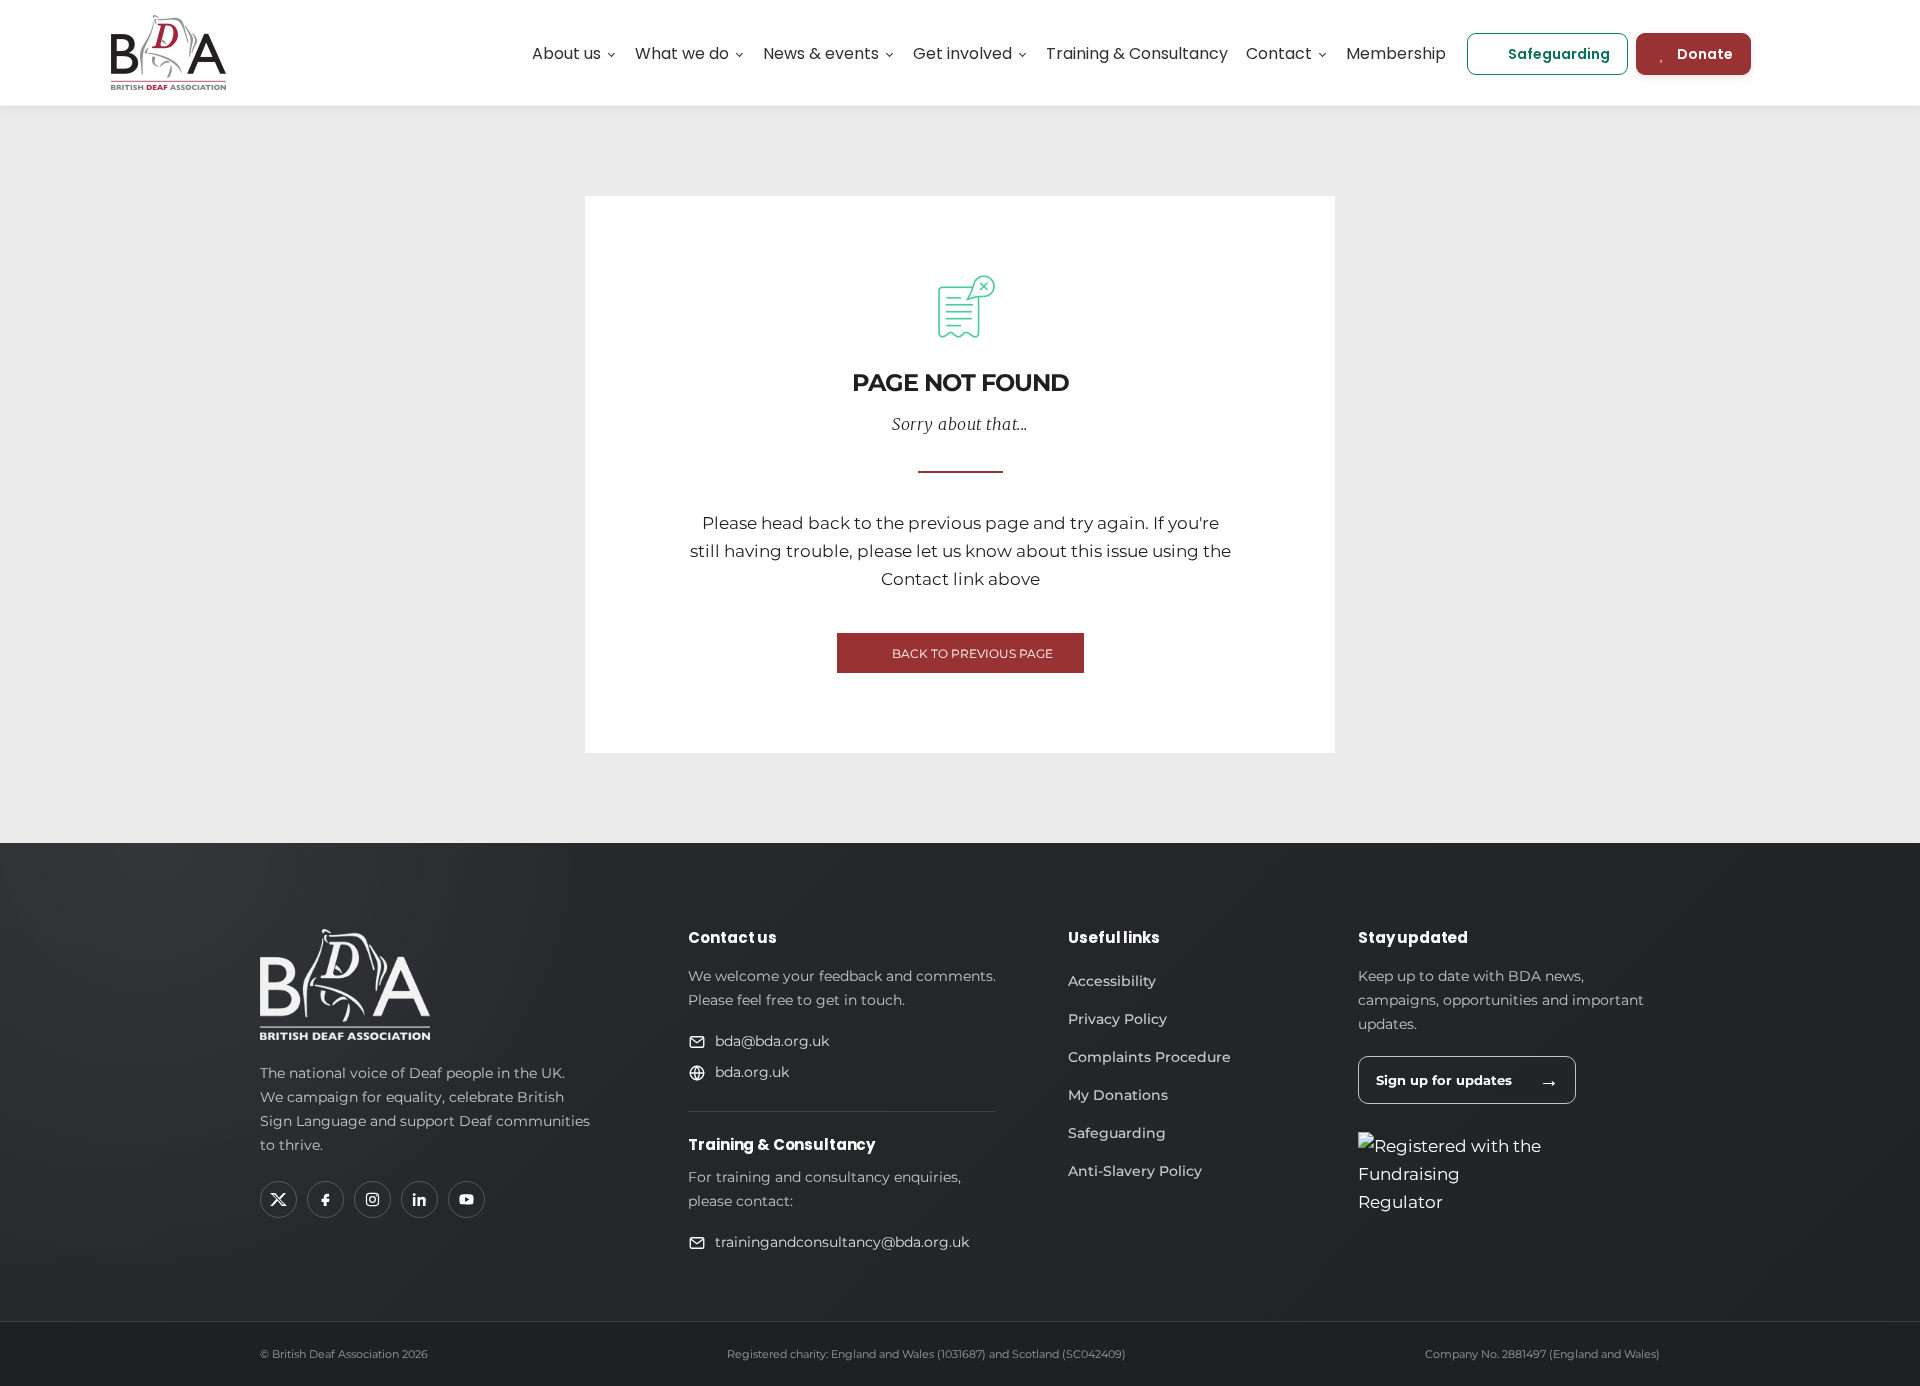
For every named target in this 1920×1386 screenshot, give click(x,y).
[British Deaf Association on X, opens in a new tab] (278, 1199)
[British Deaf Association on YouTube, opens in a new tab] (466, 1199)
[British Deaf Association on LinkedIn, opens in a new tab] (419, 1199)
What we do (682, 53)
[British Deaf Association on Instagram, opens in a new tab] (372, 1199)
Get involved (962, 53)
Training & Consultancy (1137, 53)
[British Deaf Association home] (345, 984)
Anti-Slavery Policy (1135, 1171)
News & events (821, 53)
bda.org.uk (752, 1072)
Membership (1396, 53)
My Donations (1118, 1095)
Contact (1279, 53)
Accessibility (1112, 981)
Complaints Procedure (1149, 1057)
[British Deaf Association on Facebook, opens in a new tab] (325, 1199)
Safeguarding (1559, 54)
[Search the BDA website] (1800, 53)
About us (566, 53)
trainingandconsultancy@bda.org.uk (842, 1242)
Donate (1705, 54)
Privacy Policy (1117, 1019)
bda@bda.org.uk (772, 1041)
